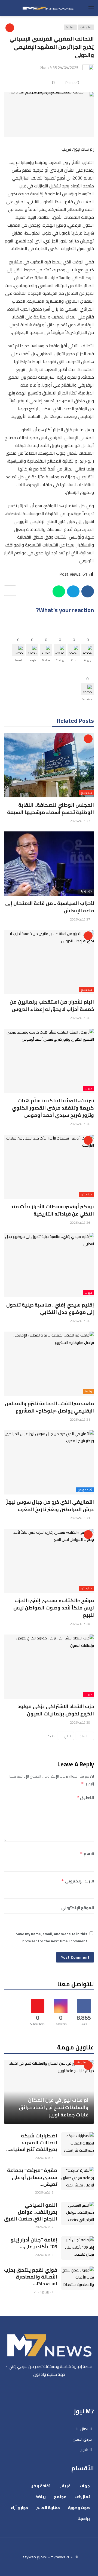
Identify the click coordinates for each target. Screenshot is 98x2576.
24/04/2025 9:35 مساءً (59, 68)
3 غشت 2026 (44, 2158)
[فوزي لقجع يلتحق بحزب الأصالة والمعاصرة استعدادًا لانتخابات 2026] (78, 2278)
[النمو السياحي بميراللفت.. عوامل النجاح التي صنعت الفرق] (78, 2213)
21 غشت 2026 (80, 1419)
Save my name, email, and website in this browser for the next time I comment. (51, 1938)
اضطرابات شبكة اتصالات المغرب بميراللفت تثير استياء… (32, 2142)
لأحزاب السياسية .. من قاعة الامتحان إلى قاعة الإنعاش (50, 907)
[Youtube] (49, 2389)
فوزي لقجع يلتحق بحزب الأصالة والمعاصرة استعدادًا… (31, 2277)
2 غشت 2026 (44, 2227)
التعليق (85, 1798)
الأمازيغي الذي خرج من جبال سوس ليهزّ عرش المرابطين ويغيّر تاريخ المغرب (50, 1506)
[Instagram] (36, 2389)
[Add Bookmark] (10, 591)
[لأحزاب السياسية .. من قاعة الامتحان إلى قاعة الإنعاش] (49, 864)
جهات (88, 1088)
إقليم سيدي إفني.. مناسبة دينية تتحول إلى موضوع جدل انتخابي (50, 1308)
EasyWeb (28, 2557)
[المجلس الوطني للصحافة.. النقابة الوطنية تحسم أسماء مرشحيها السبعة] (49, 765)
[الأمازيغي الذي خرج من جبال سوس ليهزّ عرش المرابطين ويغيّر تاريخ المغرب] (49, 1462)
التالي (68, 1736)
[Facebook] (62, 2389)
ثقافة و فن (85, 1490)
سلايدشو (86, 27)
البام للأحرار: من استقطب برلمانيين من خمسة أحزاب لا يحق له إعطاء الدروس (52, 1006)
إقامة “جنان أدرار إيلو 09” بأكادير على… (34, 2243)
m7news (58, 2557)
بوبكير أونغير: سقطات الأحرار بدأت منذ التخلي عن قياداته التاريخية (52, 1210)
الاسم (87, 1854)
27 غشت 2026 (80, 821)
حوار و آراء (86, 891)
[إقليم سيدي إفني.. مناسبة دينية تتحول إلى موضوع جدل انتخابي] (49, 1265)
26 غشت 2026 (80, 1018)
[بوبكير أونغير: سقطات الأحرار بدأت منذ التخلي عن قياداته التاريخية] (49, 1167)
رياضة (89, 1391)
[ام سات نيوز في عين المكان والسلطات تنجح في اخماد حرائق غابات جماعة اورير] (49, 2092)
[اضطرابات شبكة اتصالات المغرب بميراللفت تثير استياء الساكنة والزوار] (78, 2144)
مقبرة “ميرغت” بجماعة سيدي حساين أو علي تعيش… (32, 2177)
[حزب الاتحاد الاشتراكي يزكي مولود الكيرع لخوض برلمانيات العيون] (49, 1667)
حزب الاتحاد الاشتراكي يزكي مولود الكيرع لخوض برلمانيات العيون (56, 1710)
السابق (83, 1736)
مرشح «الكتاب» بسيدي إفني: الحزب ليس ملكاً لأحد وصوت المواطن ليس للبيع (54, 1608)
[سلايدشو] (10, 28)
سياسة (70, 27)
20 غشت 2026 (80, 1624)
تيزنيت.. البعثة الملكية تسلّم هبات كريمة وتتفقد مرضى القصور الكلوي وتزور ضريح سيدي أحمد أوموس (53, 1108)
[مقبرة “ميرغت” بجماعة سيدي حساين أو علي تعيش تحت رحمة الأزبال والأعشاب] (78, 2179)
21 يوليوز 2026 (44, 2292)
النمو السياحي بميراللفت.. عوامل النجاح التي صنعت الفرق (31, 2212)
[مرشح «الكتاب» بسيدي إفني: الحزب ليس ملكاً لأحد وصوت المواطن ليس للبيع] (49, 1561)
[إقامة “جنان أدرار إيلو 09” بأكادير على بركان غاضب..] (78, 2248)
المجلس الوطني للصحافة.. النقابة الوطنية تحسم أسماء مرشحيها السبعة (50, 809)
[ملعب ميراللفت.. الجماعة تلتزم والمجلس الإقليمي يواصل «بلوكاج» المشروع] (49, 1364)
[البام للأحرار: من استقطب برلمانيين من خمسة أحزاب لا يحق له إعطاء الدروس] (49, 962)
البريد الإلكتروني (78, 1881)
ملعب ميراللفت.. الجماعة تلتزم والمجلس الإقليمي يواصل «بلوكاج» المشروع (49, 1407)
